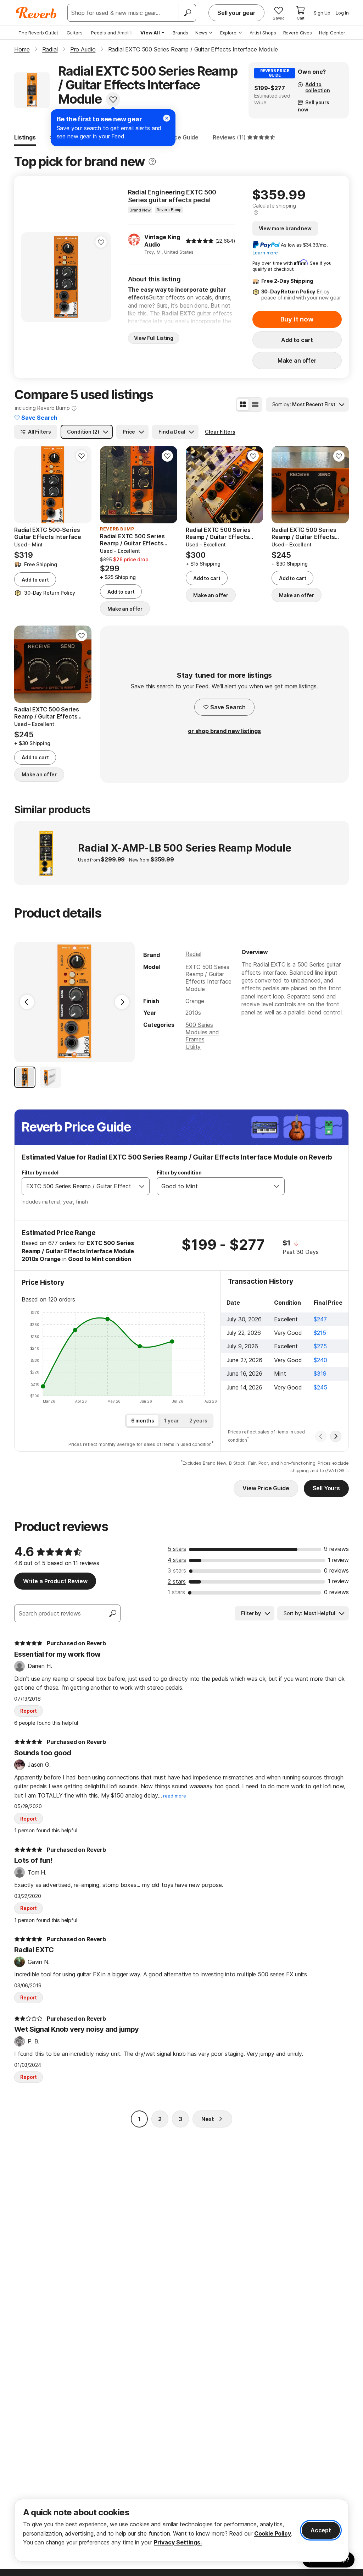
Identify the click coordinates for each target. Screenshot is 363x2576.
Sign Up (322, 13)
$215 (320, 1333)
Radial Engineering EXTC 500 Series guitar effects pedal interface (172, 196)
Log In (342, 13)
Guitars (75, 33)
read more (175, 1796)
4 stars (177, 1560)
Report (29, 1711)
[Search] (187, 13)
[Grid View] (243, 404)
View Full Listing (154, 338)
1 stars (176, 1592)
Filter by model (40, 1173)
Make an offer (297, 360)
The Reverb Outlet (38, 33)
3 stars (177, 1570)
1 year (171, 1421)
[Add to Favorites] (113, 99)
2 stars (177, 1581)
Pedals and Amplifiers (115, 33)
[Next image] (101, 277)
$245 (320, 1387)
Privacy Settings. (178, 2542)
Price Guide (183, 137)
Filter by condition (179, 1173)
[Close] (167, 118)
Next (208, 2119)
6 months (143, 1421)
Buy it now (297, 319)
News (201, 33)
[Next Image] (122, 1002)
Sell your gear (236, 13)
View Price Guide (266, 1488)
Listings (25, 137)
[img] (200, 241)
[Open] (142, 1186)
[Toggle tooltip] (152, 162)
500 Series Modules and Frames (202, 1032)
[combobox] (78, 1186)
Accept (321, 2530)
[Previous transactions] (321, 1436)
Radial (193, 954)
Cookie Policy (273, 2533)
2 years (198, 1421)
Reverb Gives (298, 33)
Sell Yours (326, 1488)
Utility (193, 1047)
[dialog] (181, 2530)
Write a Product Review (55, 1581)
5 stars (177, 1549)
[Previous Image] (27, 1002)
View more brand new (285, 228)
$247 (320, 1319)
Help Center (332, 33)
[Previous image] (31, 277)
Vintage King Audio (162, 241)
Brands (180, 33)
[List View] (255, 404)
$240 (320, 1360)
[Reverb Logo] (36, 13)
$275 (320, 1346)
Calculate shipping (274, 206)
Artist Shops (263, 33)
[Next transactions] (336, 1436)
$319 (320, 1374)
